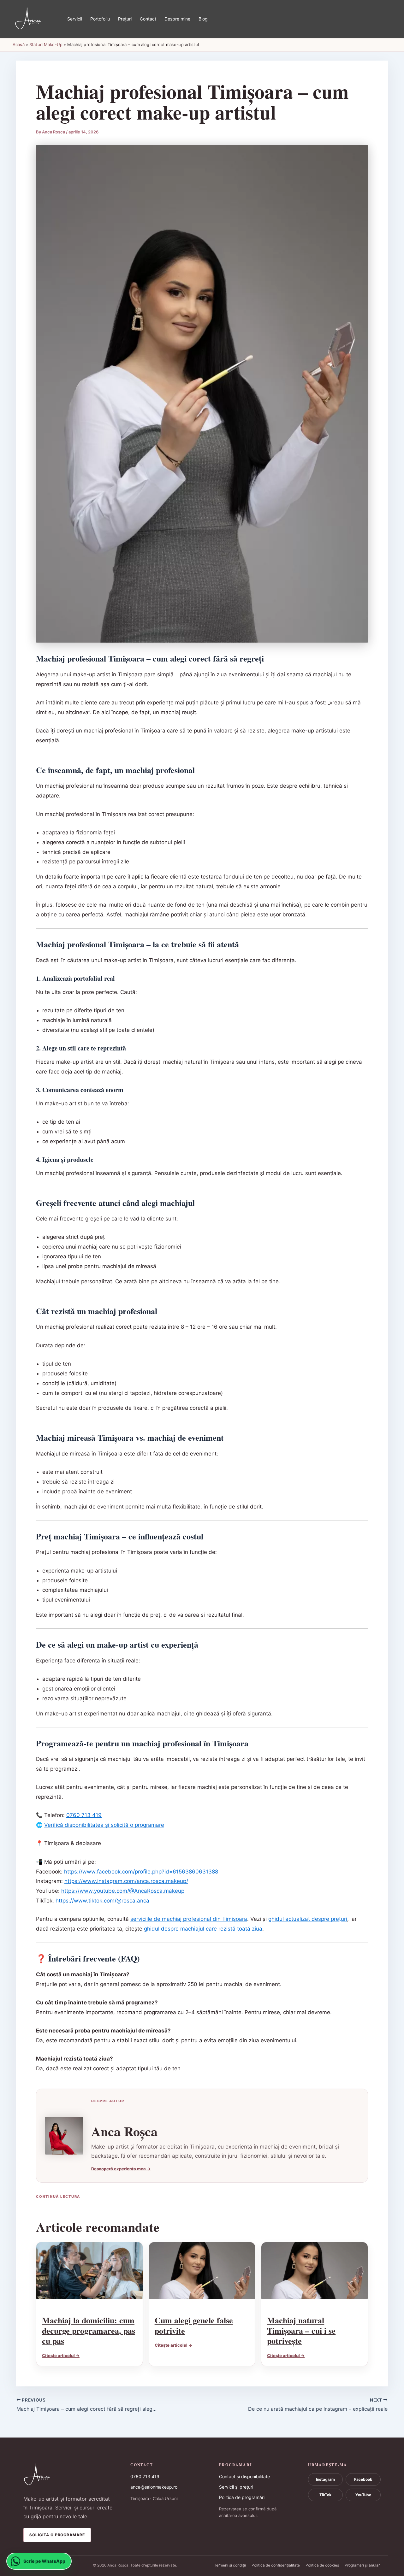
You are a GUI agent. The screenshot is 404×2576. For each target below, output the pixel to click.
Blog (203, 19)
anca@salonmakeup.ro (154, 2487)
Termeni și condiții (230, 2565)
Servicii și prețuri (236, 2487)
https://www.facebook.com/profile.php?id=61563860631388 (141, 1872)
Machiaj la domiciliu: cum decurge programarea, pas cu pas (89, 2330)
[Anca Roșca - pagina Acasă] (69, 2475)
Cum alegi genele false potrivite (194, 2325)
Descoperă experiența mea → (121, 2169)
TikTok (325, 2495)
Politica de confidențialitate (276, 2565)
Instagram (325, 2479)
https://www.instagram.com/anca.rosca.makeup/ (126, 1881)
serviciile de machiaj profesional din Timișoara (189, 1919)
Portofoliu (100, 19)
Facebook (363, 2479)
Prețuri (125, 19)
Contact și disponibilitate (244, 2476)
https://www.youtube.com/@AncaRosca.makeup (123, 1891)
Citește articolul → (61, 2355)
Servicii (75, 19)
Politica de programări (242, 2497)
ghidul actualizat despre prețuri (308, 1919)
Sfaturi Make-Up (46, 44)
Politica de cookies (322, 2565)
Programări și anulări (363, 2565)
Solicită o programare (57, 2535)
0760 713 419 (84, 1815)
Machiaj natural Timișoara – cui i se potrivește (301, 2330)
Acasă (19, 44)
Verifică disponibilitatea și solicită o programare (104, 1825)
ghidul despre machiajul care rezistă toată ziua (203, 1929)
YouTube (363, 2495)
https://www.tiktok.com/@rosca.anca (102, 1901)
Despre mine (177, 19)
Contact (148, 19)
